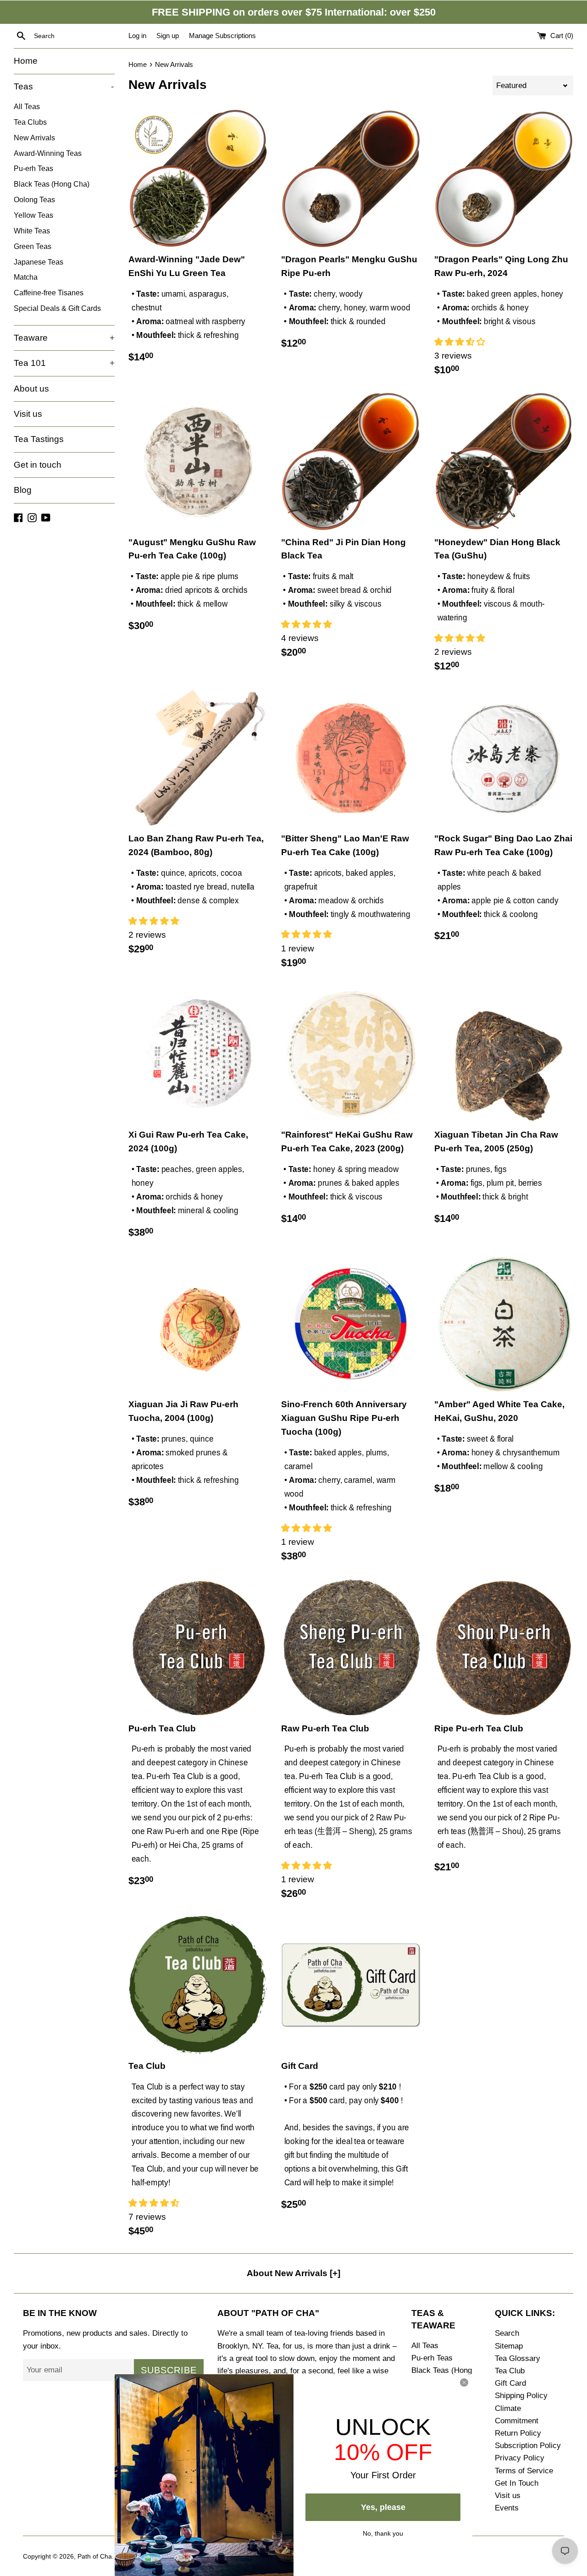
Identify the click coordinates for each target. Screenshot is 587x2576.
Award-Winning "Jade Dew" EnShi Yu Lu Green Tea (187, 266)
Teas (64, 86)
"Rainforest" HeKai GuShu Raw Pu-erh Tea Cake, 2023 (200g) (347, 1142)
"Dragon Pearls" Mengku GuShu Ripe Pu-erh (349, 266)
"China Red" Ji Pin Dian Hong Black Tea (343, 549)
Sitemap (509, 2346)
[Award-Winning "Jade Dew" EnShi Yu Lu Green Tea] (198, 179)
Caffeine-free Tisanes (49, 293)
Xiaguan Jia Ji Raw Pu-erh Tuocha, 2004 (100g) (183, 1411)
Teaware (64, 338)
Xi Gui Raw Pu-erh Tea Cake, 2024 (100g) (188, 1142)
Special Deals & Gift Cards (57, 308)
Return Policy (518, 2433)
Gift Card (300, 2066)
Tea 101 (64, 363)
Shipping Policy (521, 2396)
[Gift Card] (351, 1985)
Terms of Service (524, 2471)
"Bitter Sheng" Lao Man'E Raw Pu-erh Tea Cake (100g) (345, 845)
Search (507, 2333)
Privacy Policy (520, 2458)
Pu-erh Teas (33, 168)
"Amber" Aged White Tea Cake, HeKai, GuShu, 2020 (499, 1411)
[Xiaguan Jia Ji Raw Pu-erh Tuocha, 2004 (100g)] (198, 1324)
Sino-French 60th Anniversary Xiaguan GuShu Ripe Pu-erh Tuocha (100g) (344, 1418)
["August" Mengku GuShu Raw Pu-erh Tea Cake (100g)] (198, 461)
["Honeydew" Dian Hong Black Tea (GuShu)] (504, 461)
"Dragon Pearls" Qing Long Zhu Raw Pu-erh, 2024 (501, 266)
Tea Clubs (30, 122)
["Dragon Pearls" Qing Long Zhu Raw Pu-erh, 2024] (504, 179)
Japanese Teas (39, 262)
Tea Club (147, 2066)
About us (31, 389)
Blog (23, 490)
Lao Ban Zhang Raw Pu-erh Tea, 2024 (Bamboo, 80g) (196, 845)
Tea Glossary (518, 2358)
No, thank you (383, 2532)
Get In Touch (517, 2483)
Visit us (28, 414)
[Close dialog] (464, 2383)
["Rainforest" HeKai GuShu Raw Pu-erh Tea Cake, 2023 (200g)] (351, 1054)
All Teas (27, 106)
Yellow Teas (33, 215)
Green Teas (33, 246)
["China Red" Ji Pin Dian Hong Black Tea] (351, 461)
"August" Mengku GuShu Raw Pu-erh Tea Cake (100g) (192, 549)
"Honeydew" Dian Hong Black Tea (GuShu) (497, 549)
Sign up (168, 36)
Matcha (26, 277)
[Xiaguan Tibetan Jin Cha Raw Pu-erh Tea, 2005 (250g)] (504, 1054)
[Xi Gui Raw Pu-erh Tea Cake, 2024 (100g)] (198, 1054)
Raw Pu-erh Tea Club (325, 1728)
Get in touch (38, 465)
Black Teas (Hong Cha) (52, 184)
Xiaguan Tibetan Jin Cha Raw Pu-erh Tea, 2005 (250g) (496, 1142)
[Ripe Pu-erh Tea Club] (504, 1647)
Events (507, 2508)
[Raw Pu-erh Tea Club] (351, 1647)
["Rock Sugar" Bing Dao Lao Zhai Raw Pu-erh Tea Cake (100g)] (504, 758)
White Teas (32, 231)
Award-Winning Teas (48, 153)
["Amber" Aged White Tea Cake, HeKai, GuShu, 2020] (504, 1324)
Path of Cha (95, 2557)
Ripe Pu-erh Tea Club (479, 1728)
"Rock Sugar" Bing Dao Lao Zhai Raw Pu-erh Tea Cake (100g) (503, 845)
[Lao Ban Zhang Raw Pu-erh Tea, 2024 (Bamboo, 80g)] (198, 758)
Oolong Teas (34, 199)
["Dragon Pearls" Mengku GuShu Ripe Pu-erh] (351, 179)
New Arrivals (34, 138)
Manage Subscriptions (222, 36)
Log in (137, 36)
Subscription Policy (528, 2446)
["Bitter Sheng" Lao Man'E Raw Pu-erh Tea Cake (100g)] (351, 758)
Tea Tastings (39, 439)
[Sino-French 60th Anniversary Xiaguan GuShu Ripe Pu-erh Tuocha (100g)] (351, 1324)
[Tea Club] (198, 1985)
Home (26, 61)
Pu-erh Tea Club (162, 1728)
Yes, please (383, 2507)
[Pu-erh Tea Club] (198, 1647)
